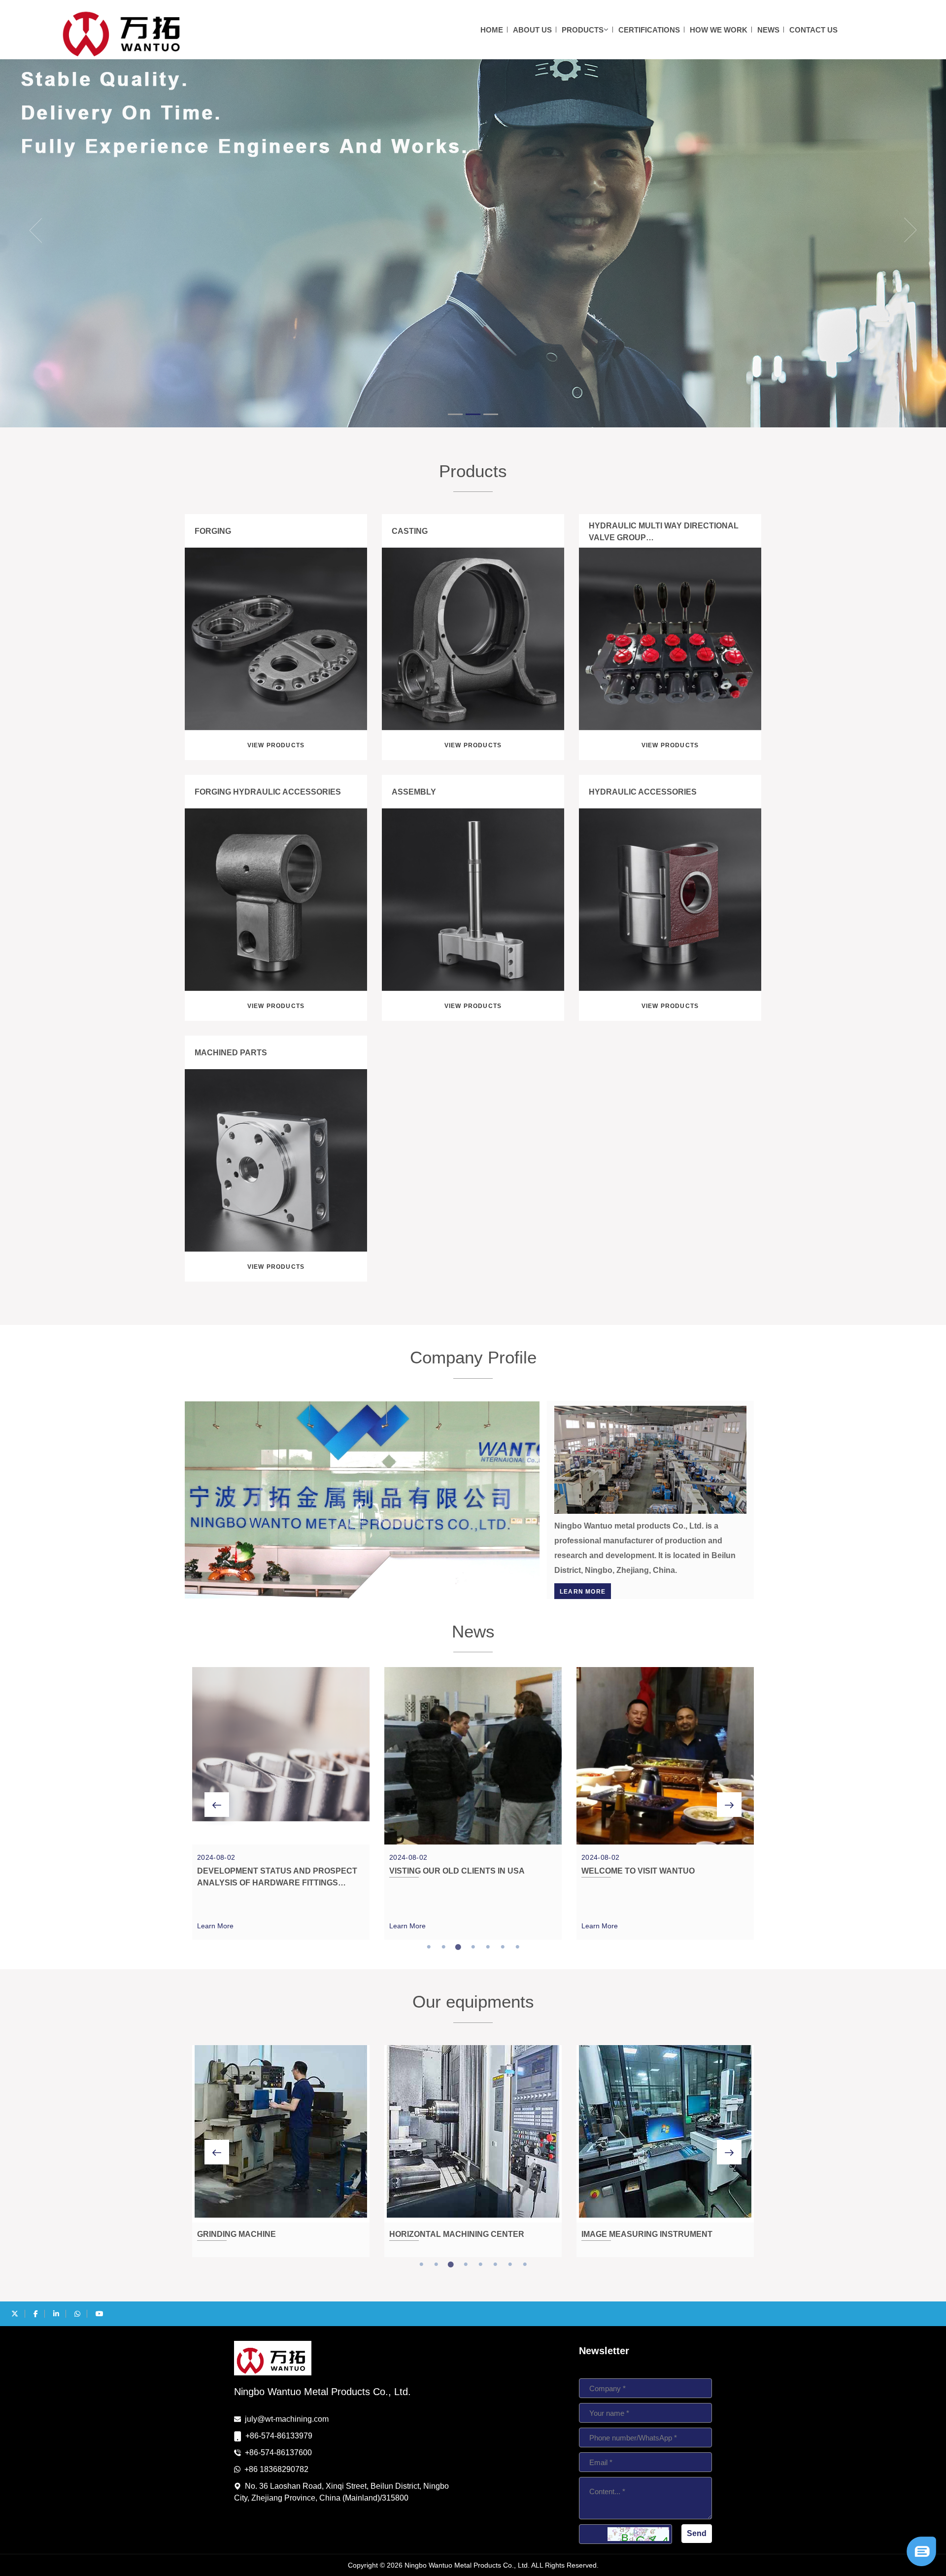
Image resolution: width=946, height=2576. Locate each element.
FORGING (213, 531)
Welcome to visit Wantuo (638, 1871)
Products (583, 30)
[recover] (921, 2551)
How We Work (719, 30)
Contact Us (813, 30)
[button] (24, 230)
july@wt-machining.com (287, 2419)
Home (492, 30)
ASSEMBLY (414, 792)
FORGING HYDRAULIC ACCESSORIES (268, 792)
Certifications (649, 30)
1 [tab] (429, 1947)
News (768, 30)
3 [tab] (458, 1947)
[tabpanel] (281, 1803)
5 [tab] (488, 1947)
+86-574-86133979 (279, 2436)
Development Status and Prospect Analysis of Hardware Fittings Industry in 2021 (277, 1883)
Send (697, 2533)
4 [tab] (473, 1947)
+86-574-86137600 (278, 2453)
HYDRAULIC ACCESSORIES (643, 792)
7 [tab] (517, 1947)
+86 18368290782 (276, 2469)
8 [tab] (525, 2264)
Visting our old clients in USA (457, 1871)
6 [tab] (503, 1947)
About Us (532, 30)
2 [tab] (443, 1947)
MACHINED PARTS (231, 1053)
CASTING (410, 531)
